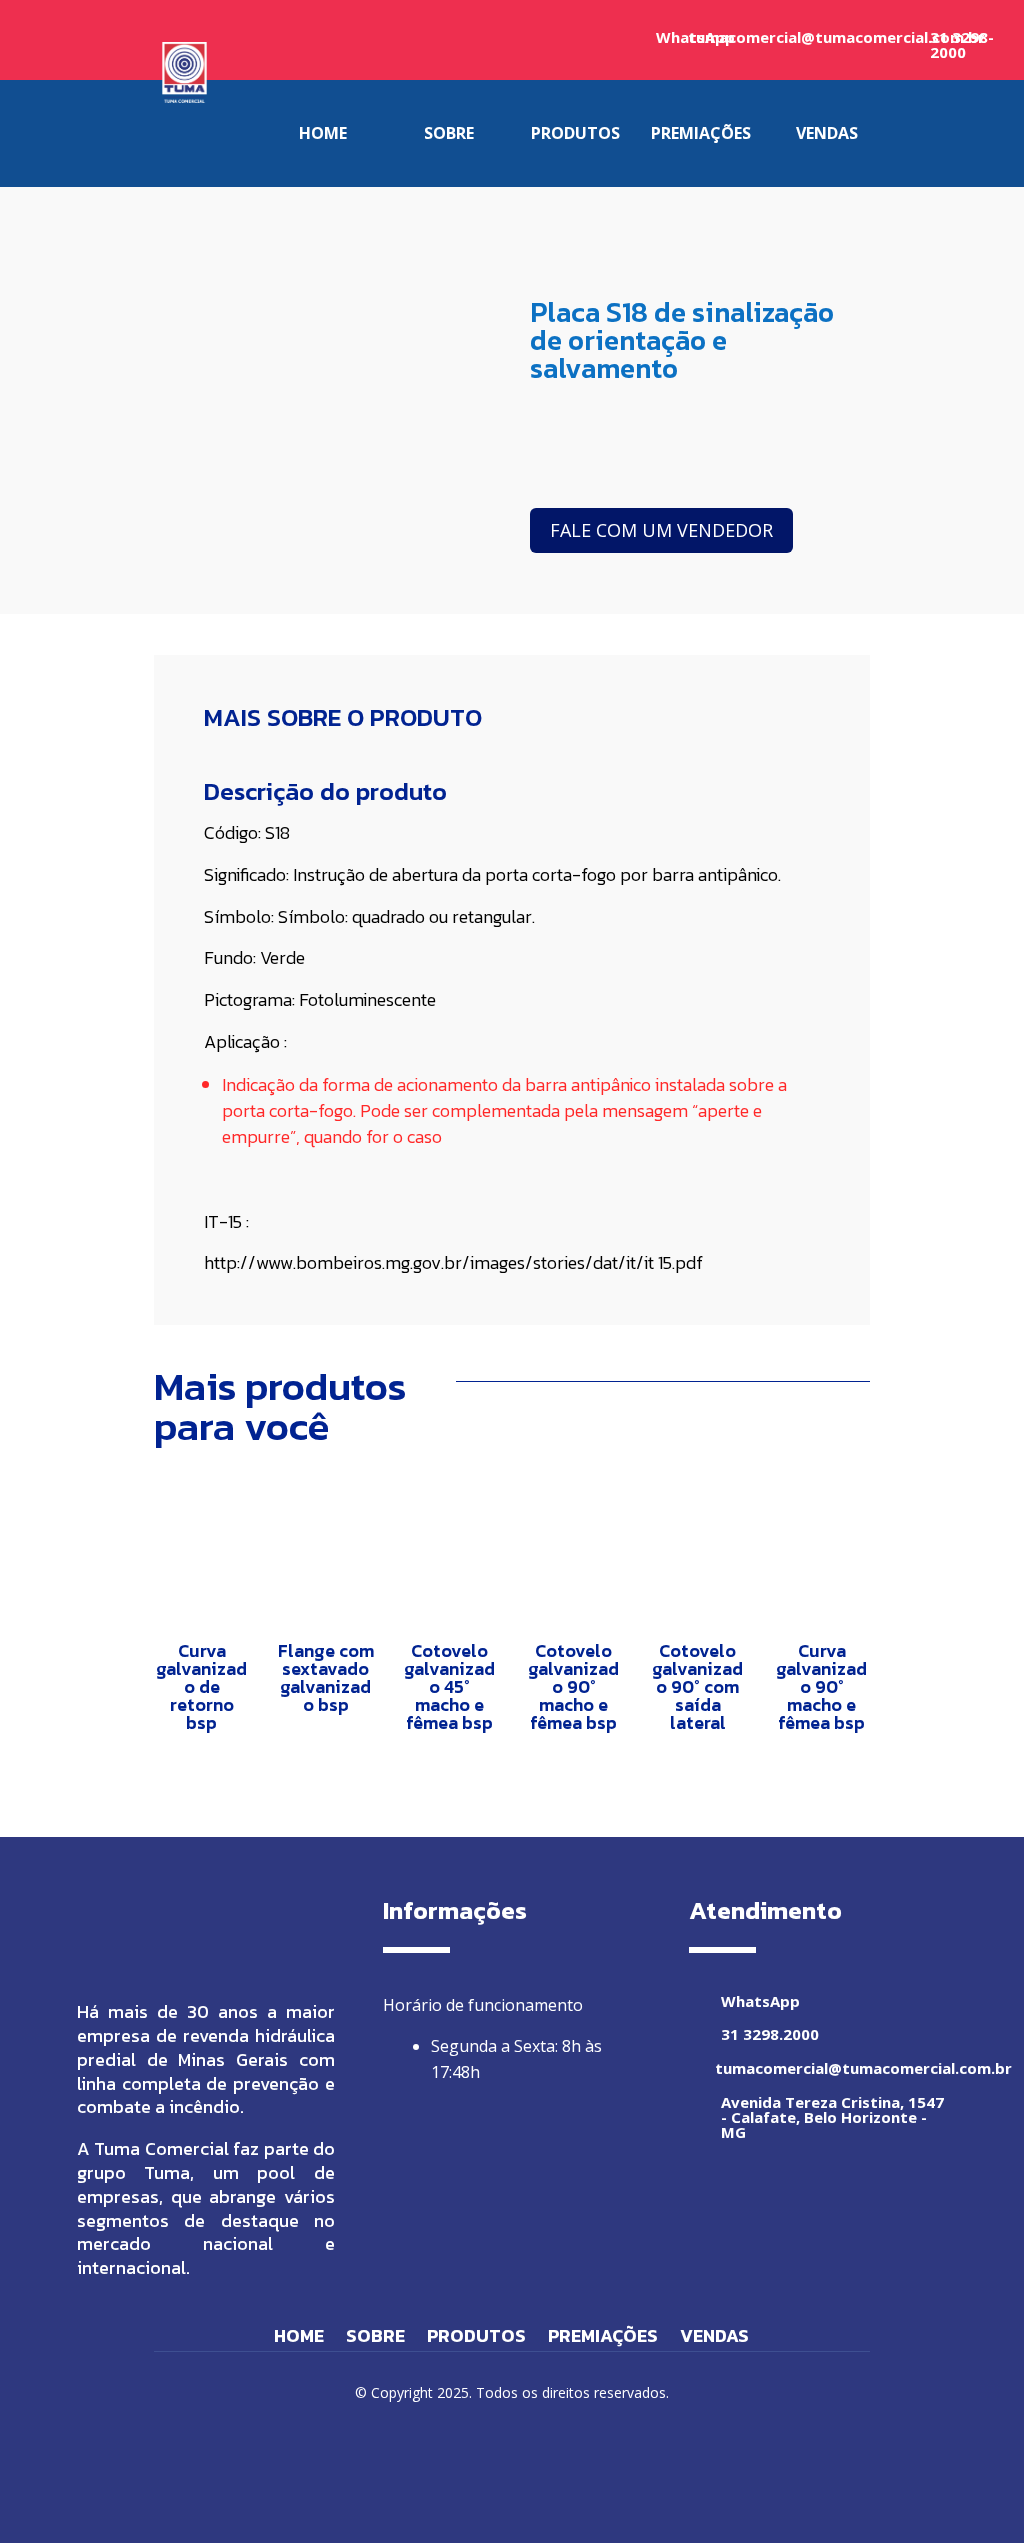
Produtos (476, 2339)
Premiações (603, 2339)
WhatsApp (760, 2001)
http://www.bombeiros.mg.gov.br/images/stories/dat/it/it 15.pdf (453, 1262)
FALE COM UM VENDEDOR (661, 530)
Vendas (714, 2339)
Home (299, 2339)
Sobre (375, 2339)
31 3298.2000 (770, 2034)
